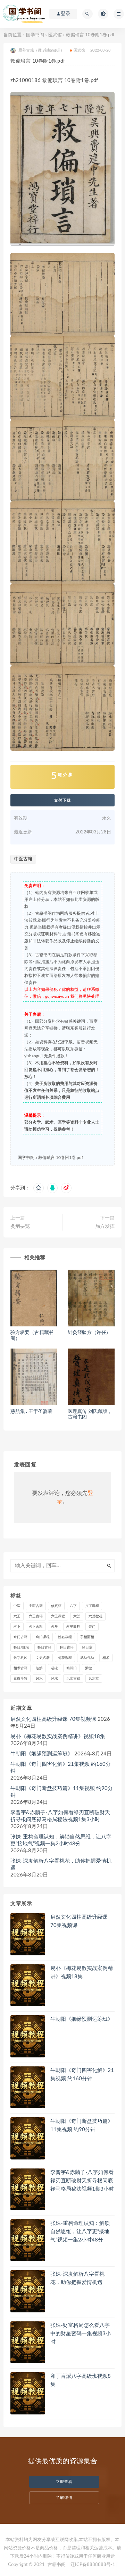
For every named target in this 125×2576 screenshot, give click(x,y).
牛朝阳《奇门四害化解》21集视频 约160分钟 (61, 1768)
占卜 (17, 1627)
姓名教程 (65, 1637)
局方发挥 (105, 1226)
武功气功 (87, 1658)
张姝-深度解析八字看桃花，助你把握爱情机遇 (61, 1865)
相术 (106, 1658)
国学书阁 (35, 35)
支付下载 (62, 800)
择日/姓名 (21, 1647)
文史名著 (43, 1658)
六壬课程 (58, 1616)
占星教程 (73, 1627)
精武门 (72, 1668)
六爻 (77, 1616)
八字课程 (92, 1606)
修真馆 (56, 1606)
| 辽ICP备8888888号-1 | (93, 2565)
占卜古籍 (36, 1627)
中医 (17, 1606)
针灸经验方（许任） (89, 1333)
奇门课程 (43, 1637)
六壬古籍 (36, 1616)
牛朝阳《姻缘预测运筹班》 (42, 1754)
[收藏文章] (39, 1188)
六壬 (17, 1616)
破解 (39, 1668)
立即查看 (64, 2482)
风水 (39, 1679)
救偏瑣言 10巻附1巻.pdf (61, 1158)
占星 (55, 1627)
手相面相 (87, 1637)
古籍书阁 (57, 2565)
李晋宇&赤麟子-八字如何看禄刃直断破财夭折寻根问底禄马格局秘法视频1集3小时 (60, 1816)
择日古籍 (44, 1647)
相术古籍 (20, 1668)
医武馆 (55, 35)
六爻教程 (95, 1616)
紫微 (89, 1668)
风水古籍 (73, 1679)
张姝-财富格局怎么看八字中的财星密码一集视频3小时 (81, 2334)
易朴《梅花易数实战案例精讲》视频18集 (58, 1737)
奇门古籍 (20, 1637)
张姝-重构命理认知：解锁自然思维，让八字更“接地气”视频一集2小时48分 (61, 1840)
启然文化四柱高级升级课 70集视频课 (53, 1719)
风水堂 (94, 1679)
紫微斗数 (20, 1679)
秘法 (55, 1668)
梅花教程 (65, 1658)
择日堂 (87, 1647)
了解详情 (64, 2498)
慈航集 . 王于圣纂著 (31, 1412)
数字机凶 (20, 1658)
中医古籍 (23, 859)
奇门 (92, 1627)
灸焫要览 (20, 1226)
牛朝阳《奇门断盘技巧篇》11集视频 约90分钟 (62, 1792)
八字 (73, 1606)
